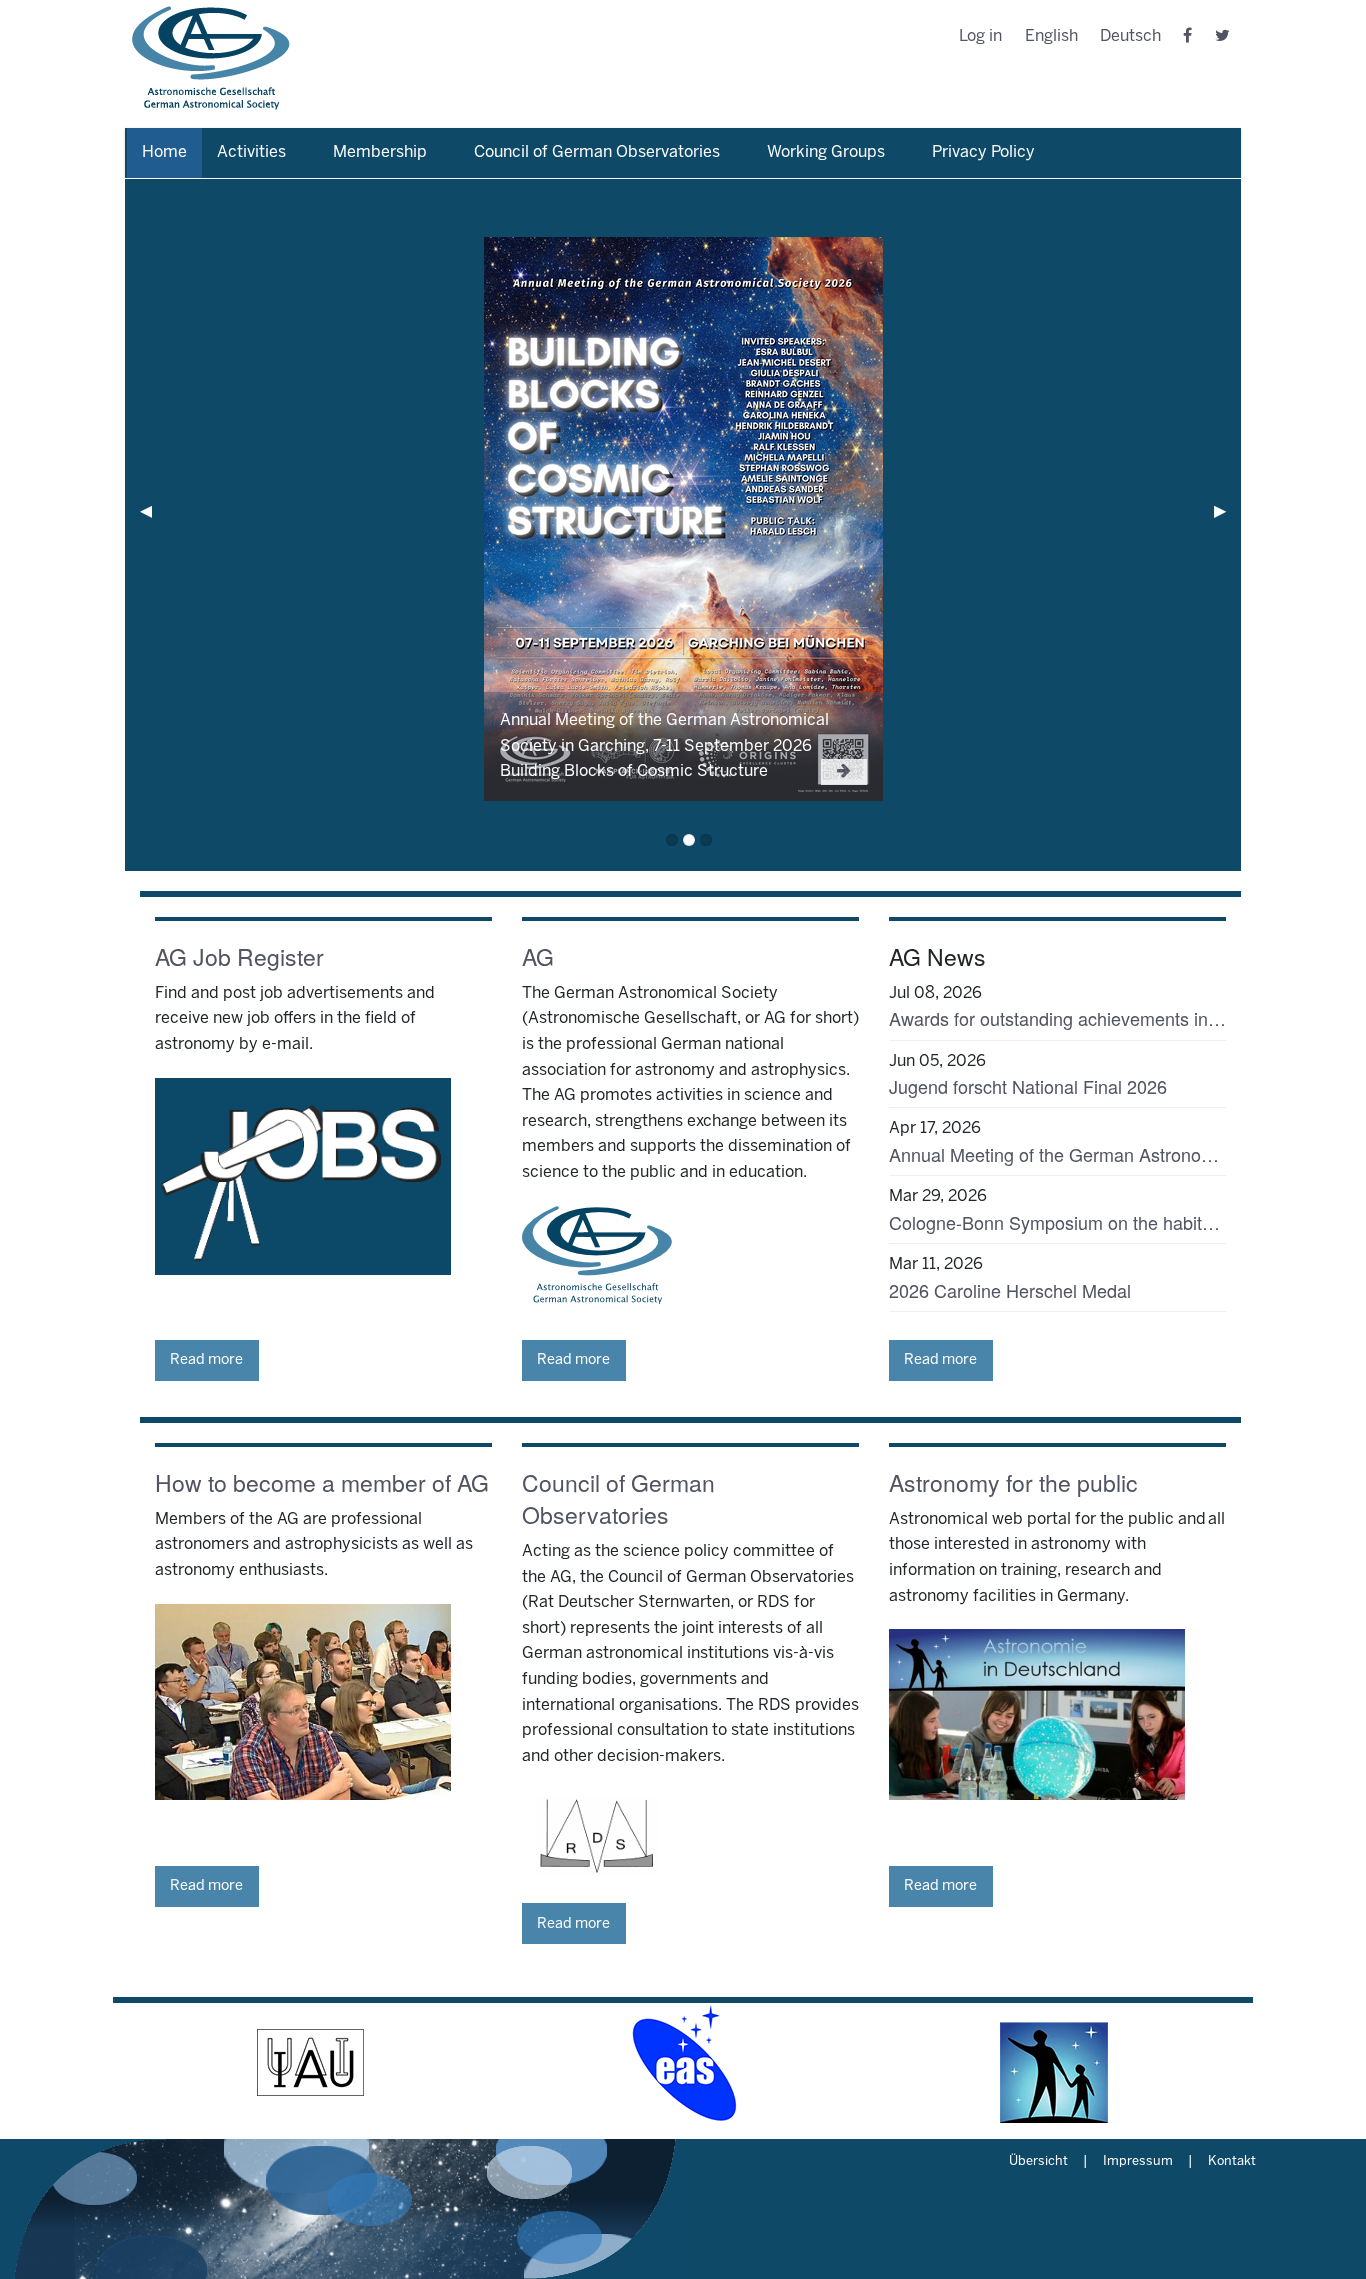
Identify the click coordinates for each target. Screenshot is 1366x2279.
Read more (206, 1360)
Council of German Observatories (597, 152)
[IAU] (311, 2063)
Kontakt (1232, 2162)
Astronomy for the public (1013, 1482)
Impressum (1138, 2162)
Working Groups (826, 152)
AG (538, 956)
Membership (380, 152)
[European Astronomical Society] (683, 2063)
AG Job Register (239, 956)
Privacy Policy (983, 152)
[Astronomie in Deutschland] (1055, 2063)
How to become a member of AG (322, 1482)
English (1051, 36)
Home (164, 152)
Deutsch (1130, 36)
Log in (980, 36)
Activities (251, 152)
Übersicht (1038, 2162)
